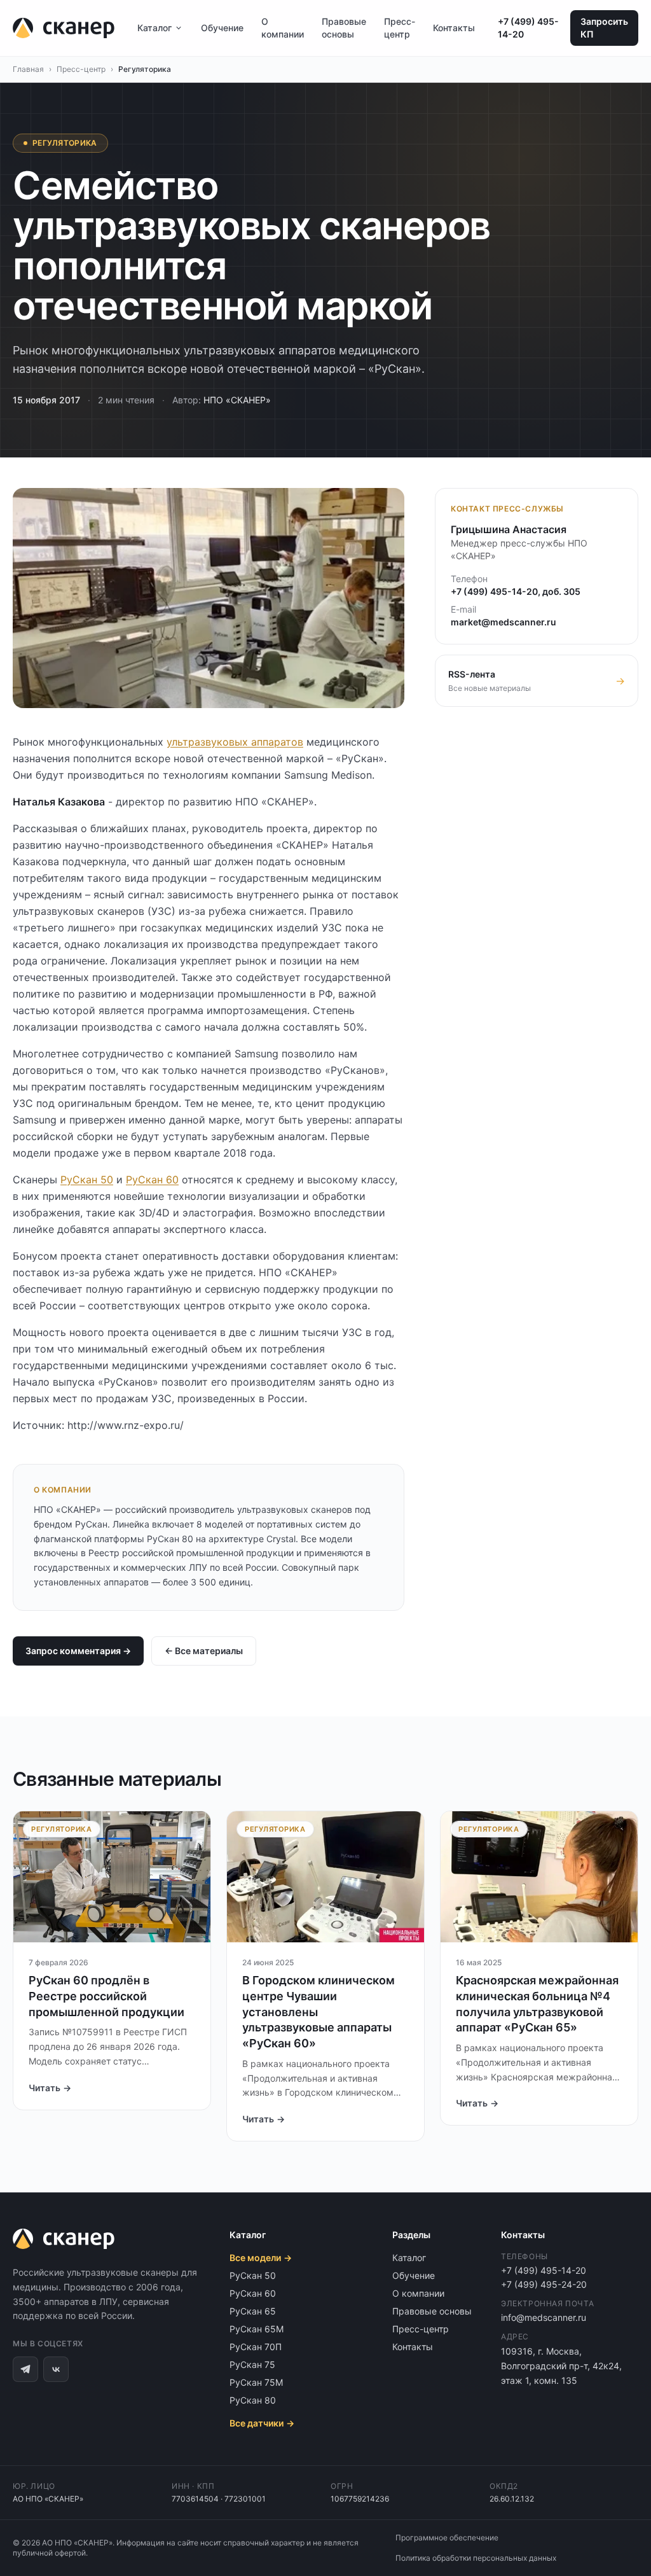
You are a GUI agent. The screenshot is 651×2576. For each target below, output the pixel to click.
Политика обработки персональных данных (476, 2558)
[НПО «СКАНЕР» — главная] (64, 28)
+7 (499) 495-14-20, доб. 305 (516, 591)
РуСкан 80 (253, 2400)
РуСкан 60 (152, 1180)
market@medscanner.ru (504, 622)
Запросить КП (604, 28)
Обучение (222, 28)
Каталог (154, 28)
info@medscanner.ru (544, 2317)
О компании (283, 28)
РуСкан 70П (256, 2347)
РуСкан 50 (87, 1180)
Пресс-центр (400, 28)
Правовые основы (344, 28)
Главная (28, 69)
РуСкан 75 (252, 2364)
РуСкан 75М (256, 2382)
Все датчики (262, 2423)
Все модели (261, 2258)
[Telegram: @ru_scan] (25, 2369)
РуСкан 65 (253, 2311)
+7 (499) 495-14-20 (528, 28)
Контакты (454, 28)
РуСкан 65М (257, 2329)
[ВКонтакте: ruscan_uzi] (56, 2369)
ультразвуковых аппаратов (235, 742)
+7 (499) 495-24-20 (544, 2284)
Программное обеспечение (447, 2538)
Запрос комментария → (78, 1651)
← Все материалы (204, 1651)
